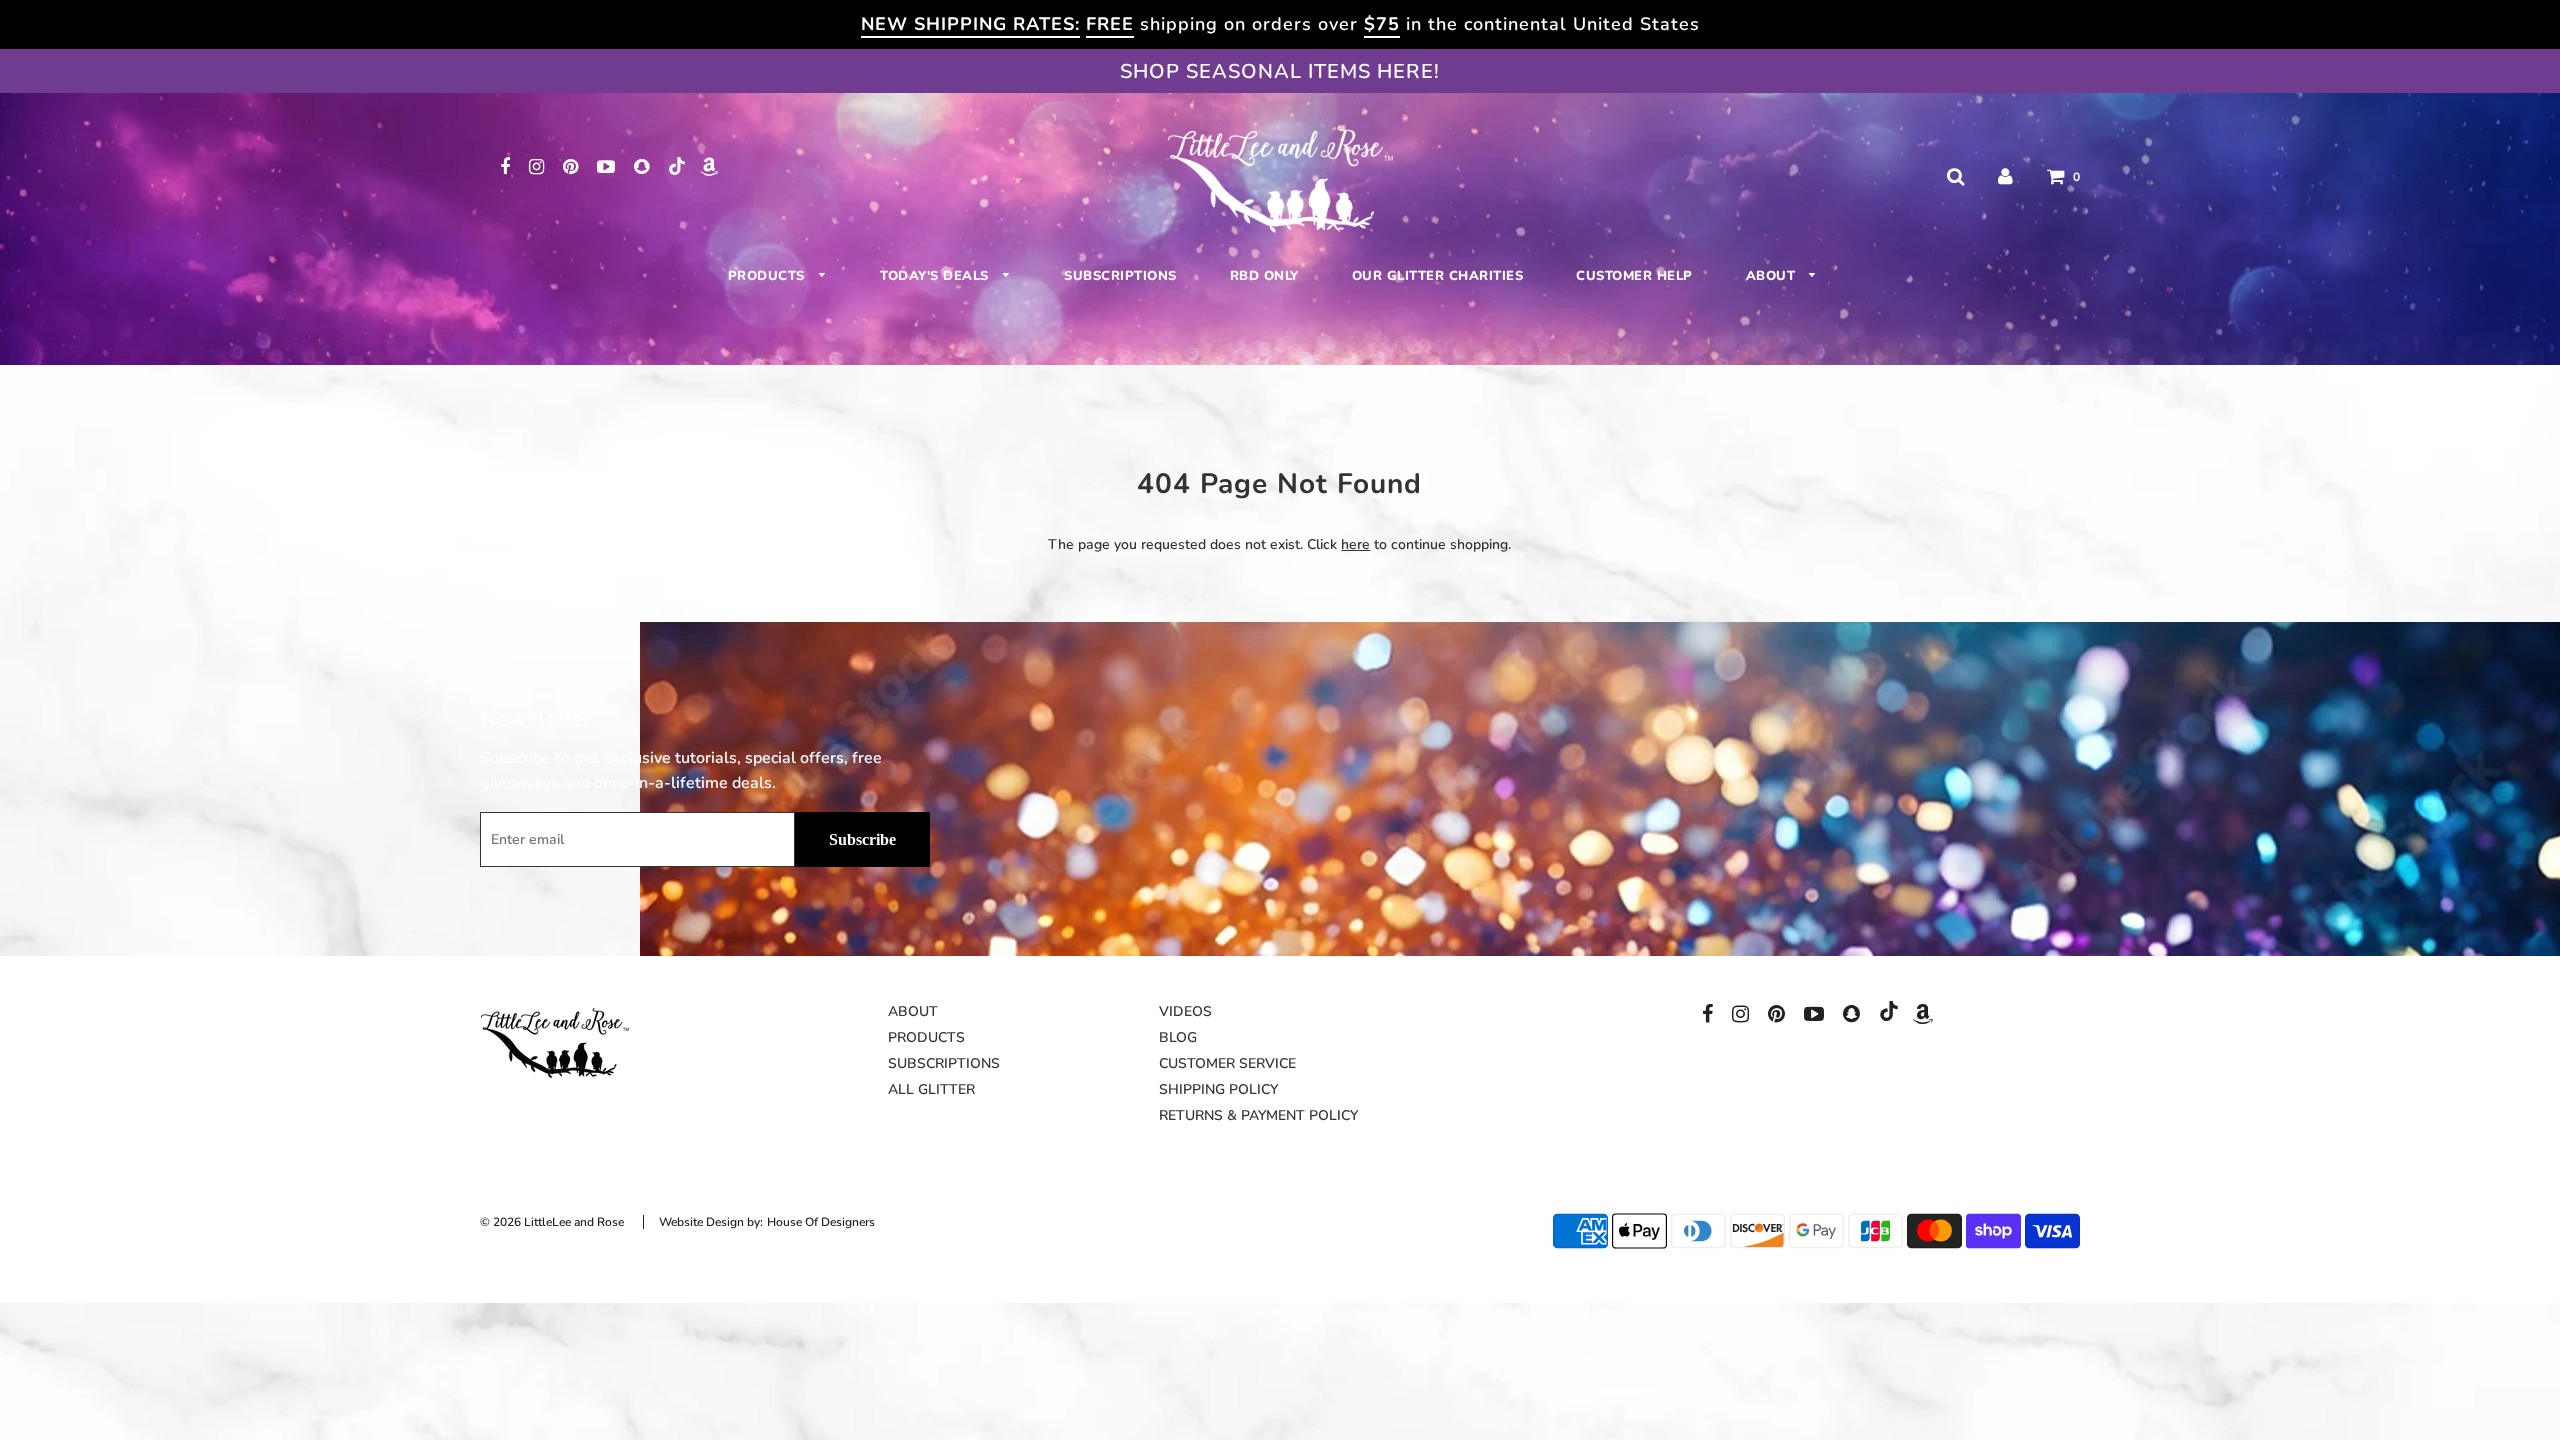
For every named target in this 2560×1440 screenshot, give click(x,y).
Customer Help (1634, 276)
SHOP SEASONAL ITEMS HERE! (1280, 71)
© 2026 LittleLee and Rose (552, 1222)
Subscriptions (1120, 276)
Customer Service (1227, 1063)
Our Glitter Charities (1438, 276)
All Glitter (931, 1089)
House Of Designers (821, 1222)
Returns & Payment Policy (1258, 1115)
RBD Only (1264, 276)
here (1355, 544)
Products (769, 276)
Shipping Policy (1218, 1089)
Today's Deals (936, 276)
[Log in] (2005, 176)
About (1773, 276)
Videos (1185, 1011)
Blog (1178, 1037)
